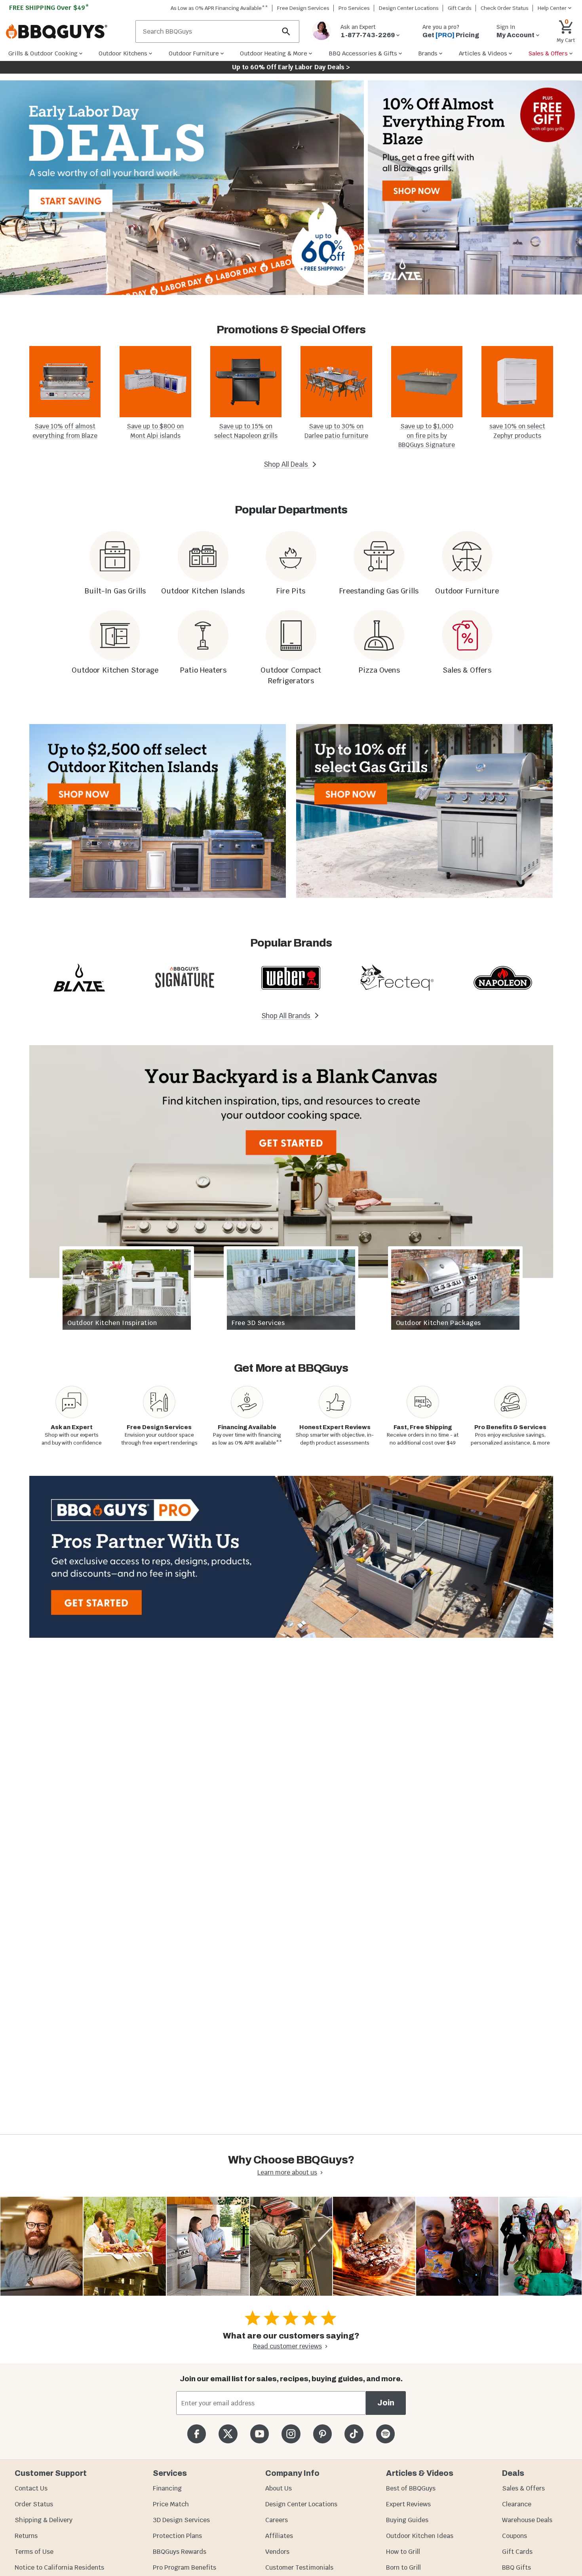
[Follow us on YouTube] (260, 2434)
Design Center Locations (409, 8)
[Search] (286, 31)
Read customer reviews (287, 2346)
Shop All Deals (287, 464)
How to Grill (403, 2552)
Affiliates (279, 2536)
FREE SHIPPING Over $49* (49, 8)
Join (386, 2403)
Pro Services (354, 8)
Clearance (517, 2504)
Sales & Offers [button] (548, 53)
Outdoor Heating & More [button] (274, 53)
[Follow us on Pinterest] (322, 2434)
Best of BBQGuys (411, 2488)
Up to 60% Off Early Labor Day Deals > (291, 67)
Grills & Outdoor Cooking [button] (43, 53)
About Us (279, 2488)
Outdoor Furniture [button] (194, 53)
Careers (277, 2520)
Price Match (171, 2504)
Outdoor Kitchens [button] (123, 53)
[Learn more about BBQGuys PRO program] (291, 1557)
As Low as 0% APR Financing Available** (219, 8)
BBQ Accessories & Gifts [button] (363, 53)
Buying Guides (407, 2520)
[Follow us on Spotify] (385, 2434)
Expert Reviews (408, 2504)
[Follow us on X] (228, 2434)
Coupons (514, 2536)
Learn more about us (287, 2172)
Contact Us (31, 2488)
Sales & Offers (523, 2488)
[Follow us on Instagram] (291, 2434)
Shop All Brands (287, 1016)
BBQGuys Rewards (180, 2552)
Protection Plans (177, 2536)
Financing (167, 2488)
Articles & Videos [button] (483, 53)
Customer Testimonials (299, 2567)
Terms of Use (34, 2552)
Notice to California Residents (59, 2567)
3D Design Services (181, 2520)
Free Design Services (303, 8)
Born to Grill (403, 2567)
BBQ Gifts (516, 2567)
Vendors (277, 2552)
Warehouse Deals (527, 2520)
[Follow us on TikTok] (354, 2434)
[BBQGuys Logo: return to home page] (68, 32)
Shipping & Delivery (44, 2520)
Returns (26, 2536)
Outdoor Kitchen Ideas (420, 2536)
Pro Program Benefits (184, 2567)
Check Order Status (505, 8)
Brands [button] (428, 53)
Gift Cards (460, 8)
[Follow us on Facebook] (197, 2434)
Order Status (34, 2504)
